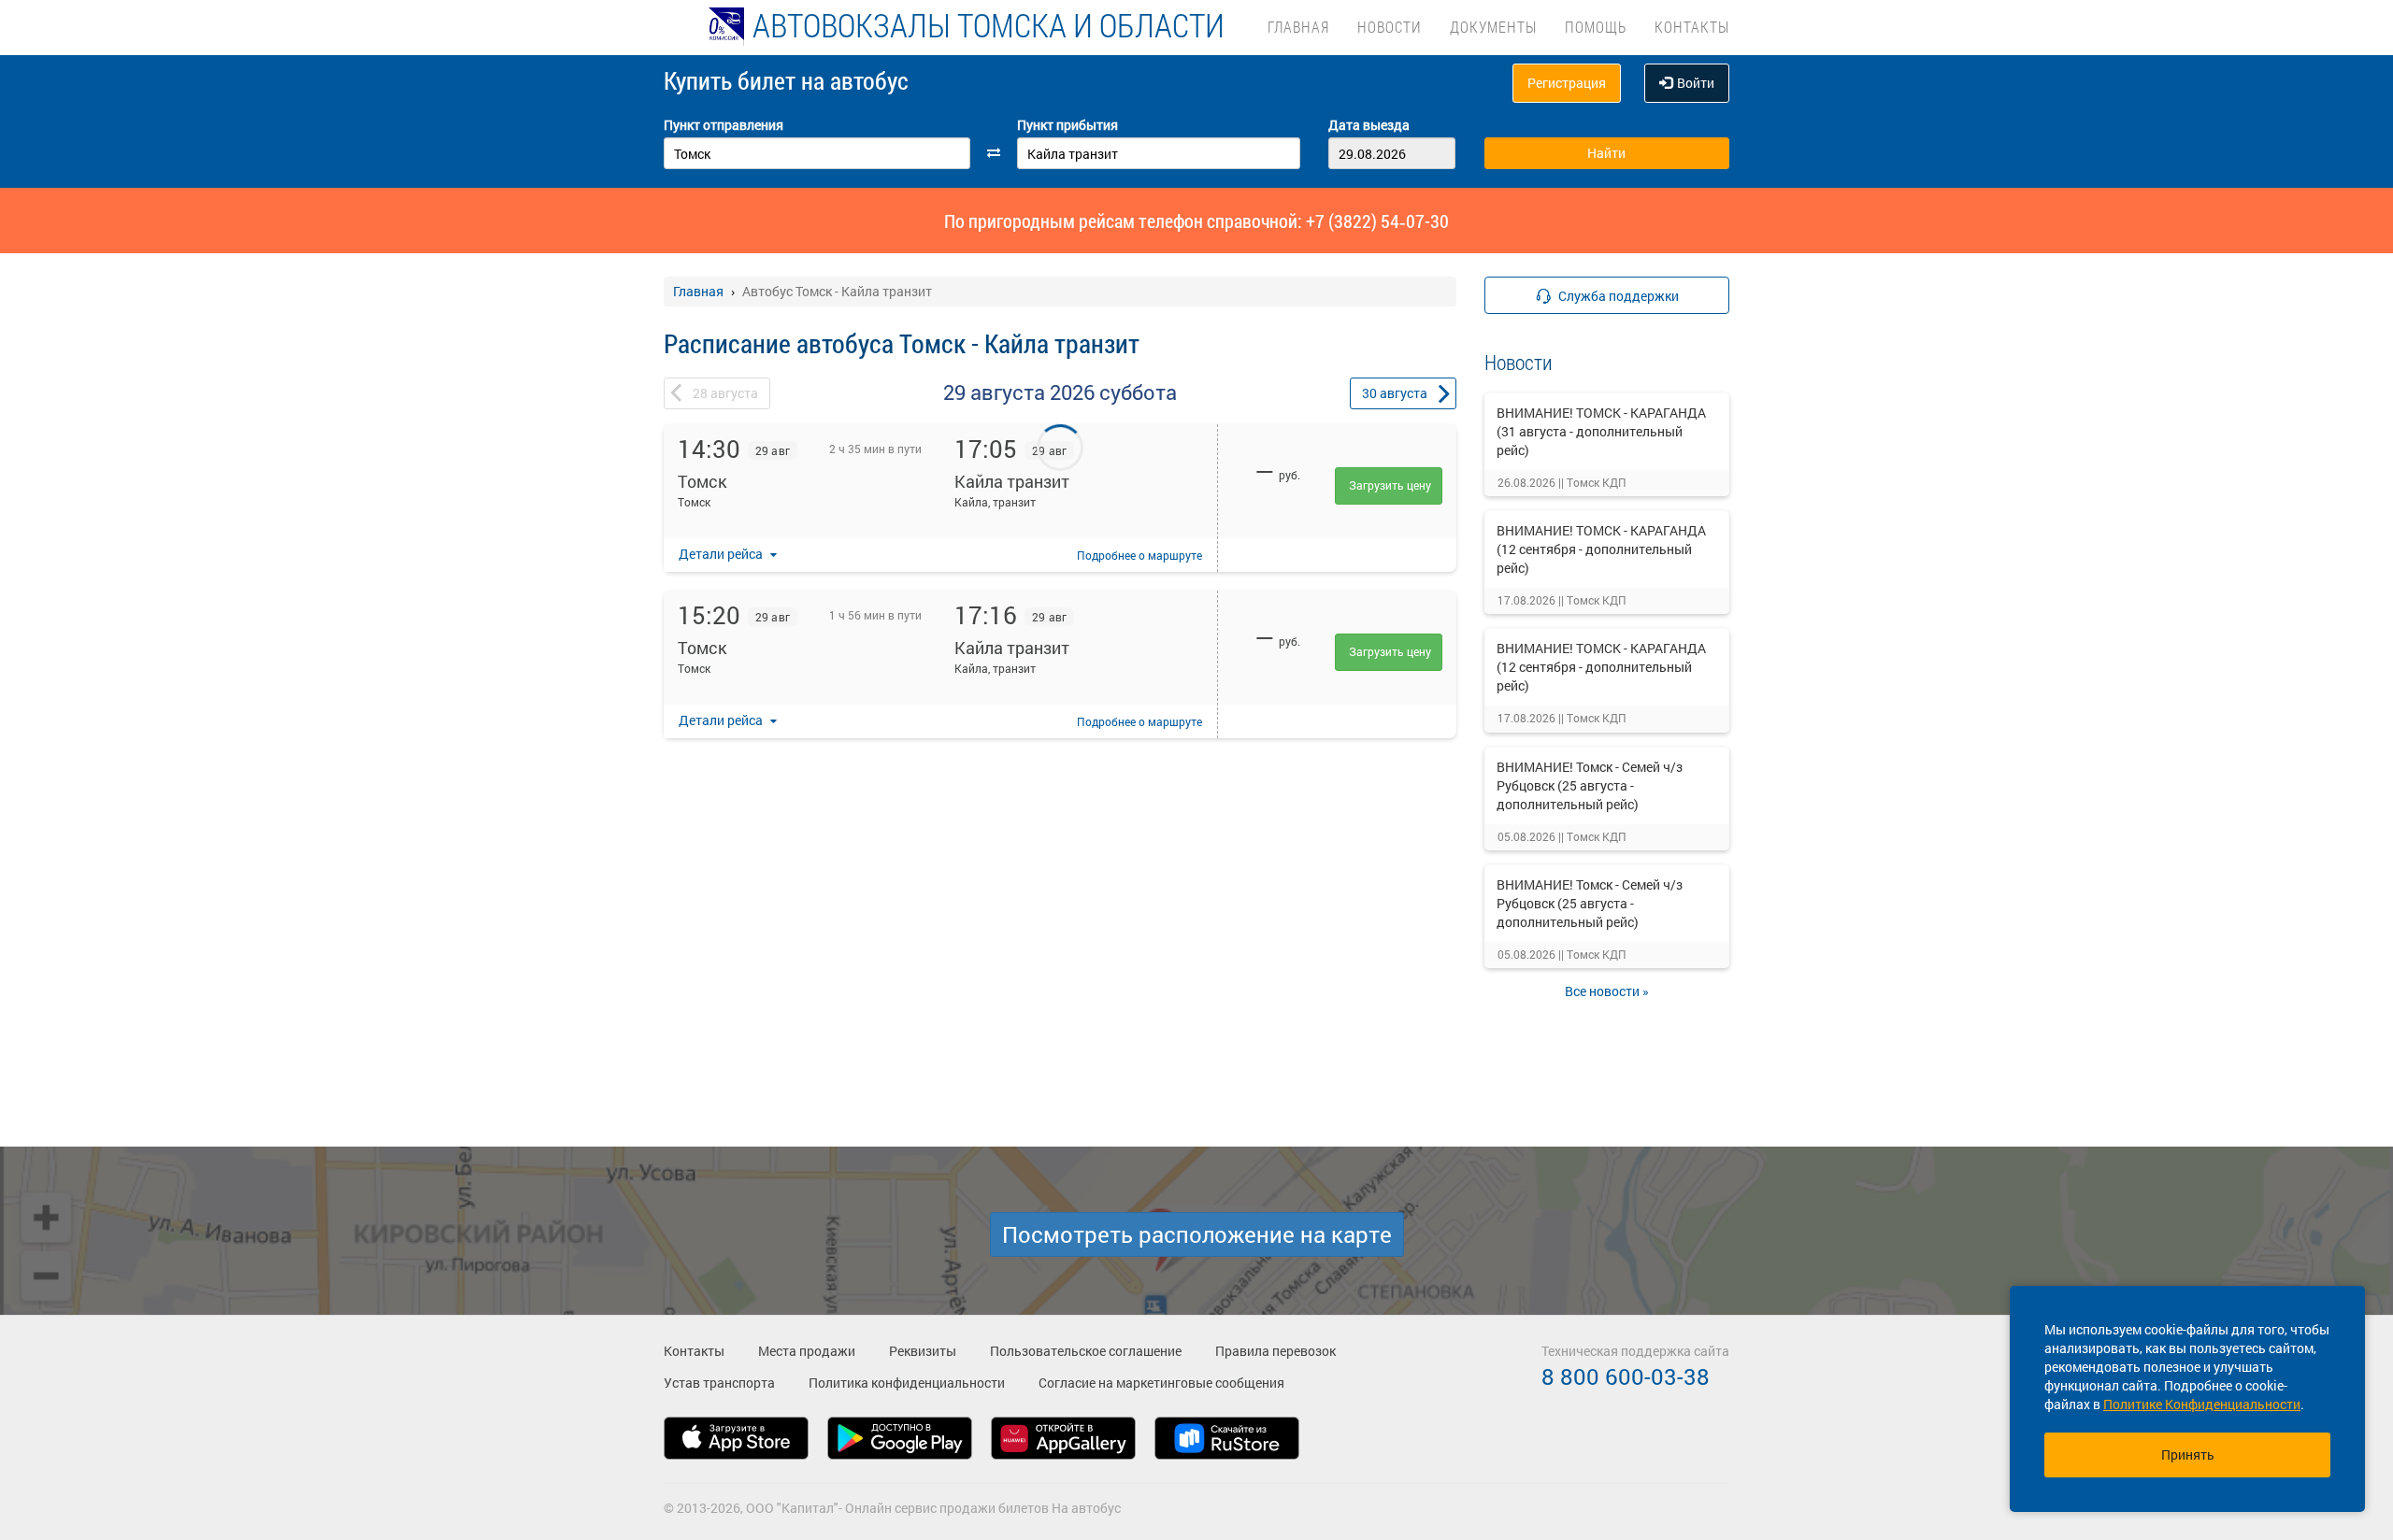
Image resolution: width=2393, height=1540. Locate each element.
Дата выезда (1369, 125)
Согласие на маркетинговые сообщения (1161, 1383)
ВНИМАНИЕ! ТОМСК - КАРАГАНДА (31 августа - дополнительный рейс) (1601, 431)
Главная (1298, 27)
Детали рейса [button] (722, 554)
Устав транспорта (719, 1383)
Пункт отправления (724, 125)
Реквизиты (923, 1351)
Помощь (1596, 27)
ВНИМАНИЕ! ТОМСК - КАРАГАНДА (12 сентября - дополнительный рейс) (1601, 549)
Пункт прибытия (1068, 125)
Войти (1696, 83)
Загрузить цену (1390, 485)
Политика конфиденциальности (907, 1383)
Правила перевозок (1275, 1351)
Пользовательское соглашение (1086, 1351)
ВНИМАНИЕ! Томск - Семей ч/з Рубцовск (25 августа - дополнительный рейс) (1590, 785)
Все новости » (1607, 991)
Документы (1493, 27)
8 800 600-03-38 (1626, 1376)
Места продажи (807, 1351)
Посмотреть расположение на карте (1197, 1234)
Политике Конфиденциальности (2202, 1404)
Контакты (1692, 27)
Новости (1390, 27)
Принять (2188, 1454)
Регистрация (1567, 83)
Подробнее (1139, 555)
